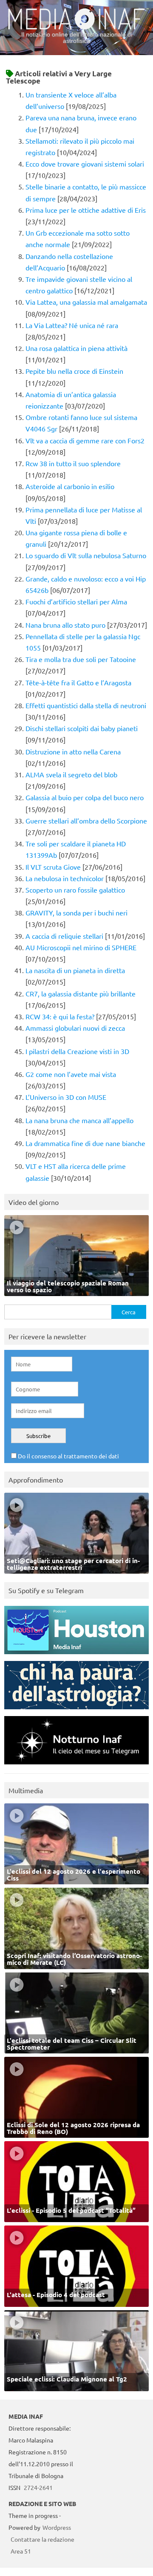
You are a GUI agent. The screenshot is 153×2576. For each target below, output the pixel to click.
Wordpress (57, 2527)
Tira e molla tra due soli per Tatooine (81, 659)
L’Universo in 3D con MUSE (66, 1097)
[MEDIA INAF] (76, 28)
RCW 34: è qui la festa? (60, 1016)
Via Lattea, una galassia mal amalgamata (86, 302)
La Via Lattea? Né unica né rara (72, 325)
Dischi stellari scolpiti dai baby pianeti (82, 728)
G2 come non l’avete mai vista (71, 1074)
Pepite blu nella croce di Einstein (74, 371)
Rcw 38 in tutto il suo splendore (73, 463)
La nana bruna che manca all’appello (79, 1120)
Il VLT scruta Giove (53, 867)
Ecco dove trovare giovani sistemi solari (85, 164)
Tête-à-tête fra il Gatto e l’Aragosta (78, 682)
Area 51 (21, 2551)
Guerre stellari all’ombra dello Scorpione (86, 821)
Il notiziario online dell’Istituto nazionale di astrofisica (77, 38)
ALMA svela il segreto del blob (71, 774)
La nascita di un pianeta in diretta (75, 970)
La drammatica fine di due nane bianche (85, 1143)
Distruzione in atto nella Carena (73, 751)
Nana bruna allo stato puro (65, 625)
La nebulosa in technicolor (65, 878)
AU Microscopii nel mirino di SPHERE (81, 947)
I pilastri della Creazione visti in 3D (77, 1051)
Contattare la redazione (42, 2539)
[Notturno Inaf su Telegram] (76, 1766)
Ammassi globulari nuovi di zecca (75, 1028)
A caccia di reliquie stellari (64, 936)
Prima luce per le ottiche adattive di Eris (86, 210)
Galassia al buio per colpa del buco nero (85, 797)
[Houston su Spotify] (76, 1656)
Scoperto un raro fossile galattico (75, 890)
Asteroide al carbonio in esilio (70, 486)
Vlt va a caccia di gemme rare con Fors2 (85, 440)
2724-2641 (38, 2487)
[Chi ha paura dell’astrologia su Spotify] (76, 1711)
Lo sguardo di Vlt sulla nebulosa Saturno (86, 555)
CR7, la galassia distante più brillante (81, 993)
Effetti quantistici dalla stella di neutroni (86, 705)
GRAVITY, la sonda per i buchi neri (76, 912)
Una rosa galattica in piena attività (76, 348)
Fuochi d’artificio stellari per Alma (76, 601)
